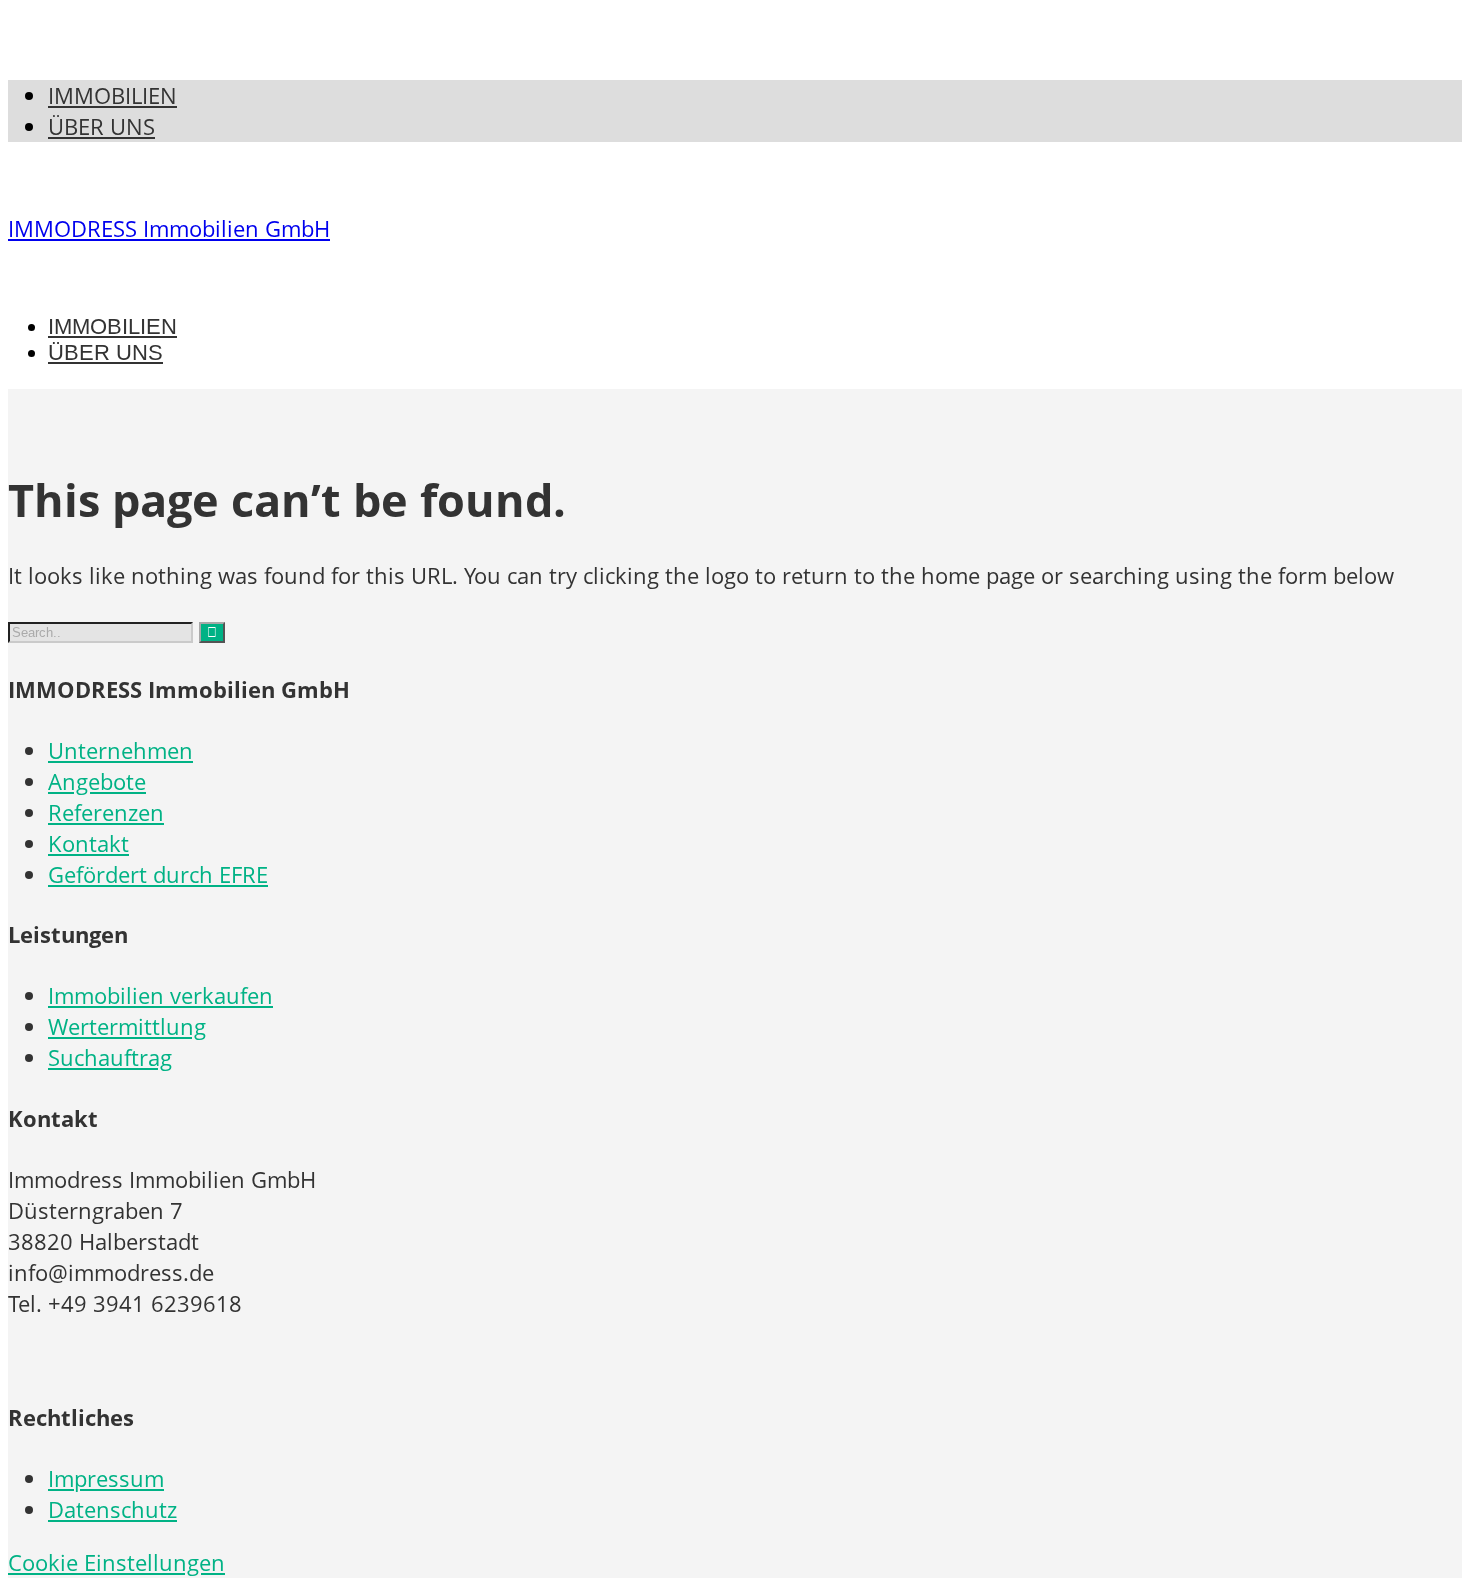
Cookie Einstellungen (116, 1562)
